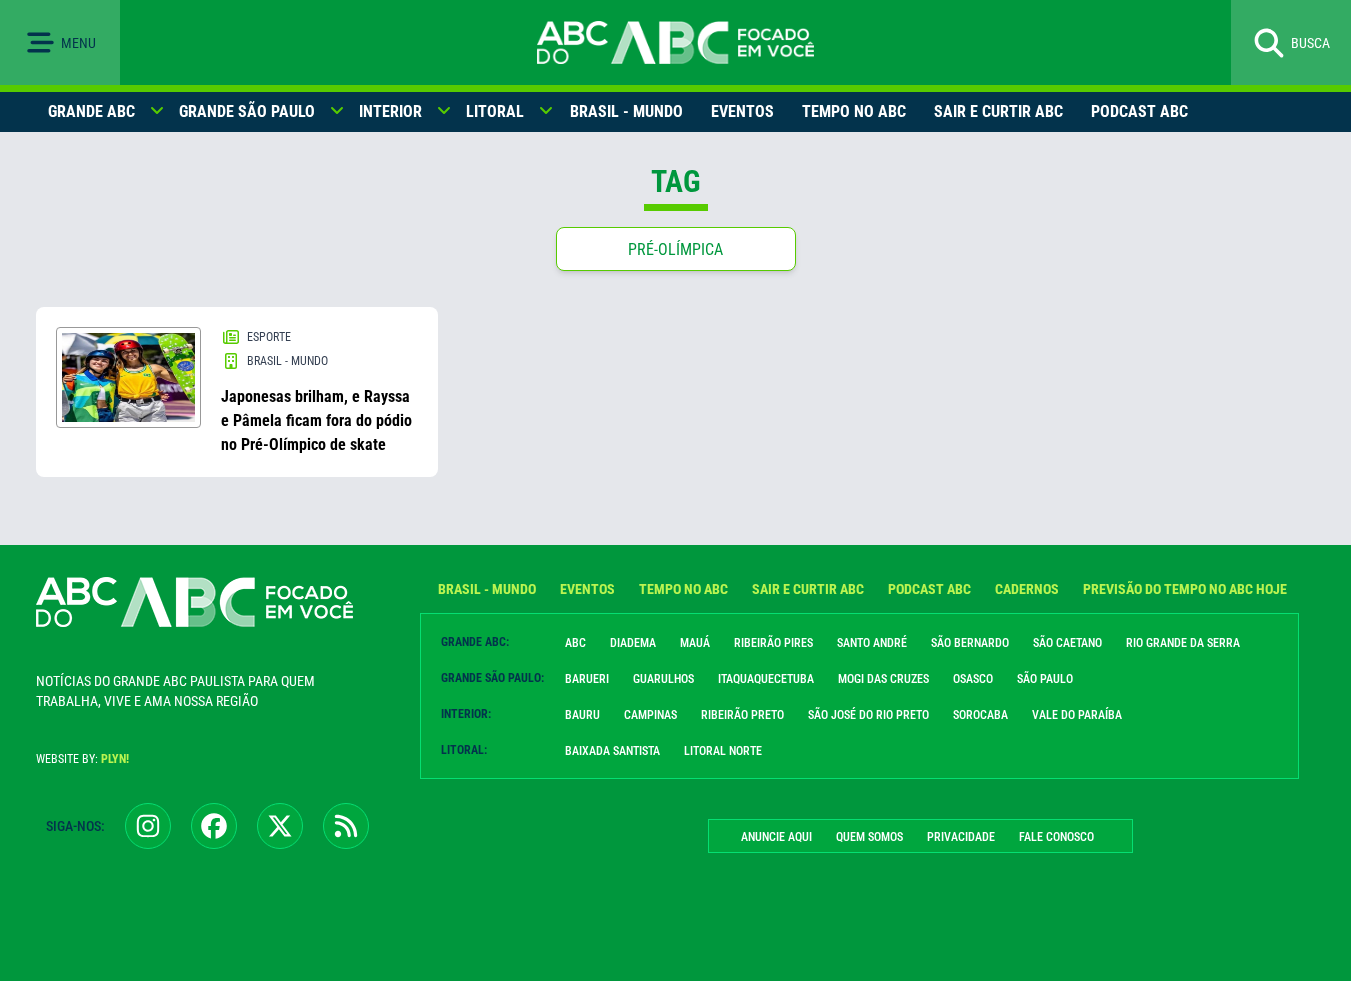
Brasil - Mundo (626, 111)
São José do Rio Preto (868, 715)
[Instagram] (148, 826)
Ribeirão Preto (742, 715)
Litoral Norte (723, 751)
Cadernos (1027, 589)
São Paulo (1045, 679)
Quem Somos (869, 837)
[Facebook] (214, 826)
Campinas (650, 715)
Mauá (695, 643)
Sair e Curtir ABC (998, 111)
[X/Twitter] (280, 826)
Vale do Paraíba (1077, 715)
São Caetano (1067, 643)
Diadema (633, 643)
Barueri (587, 679)
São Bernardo (970, 643)
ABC (575, 643)
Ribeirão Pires (773, 643)
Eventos (742, 111)
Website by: (82, 759)
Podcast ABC (1139, 111)
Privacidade (961, 837)
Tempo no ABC (854, 111)
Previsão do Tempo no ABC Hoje (1185, 589)
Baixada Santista (612, 751)
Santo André (872, 643)
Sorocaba (980, 715)
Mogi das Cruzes (883, 679)
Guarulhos (663, 679)
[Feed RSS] (346, 826)
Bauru (582, 715)
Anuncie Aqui (776, 837)
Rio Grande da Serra (1183, 643)
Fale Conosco (1056, 837)
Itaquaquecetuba (766, 679)
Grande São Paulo (247, 111)
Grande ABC (91, 111)
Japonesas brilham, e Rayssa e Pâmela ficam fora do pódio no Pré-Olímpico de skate (316, 420)
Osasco (973, 679)
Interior (390, 111)
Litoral (495, 111)
